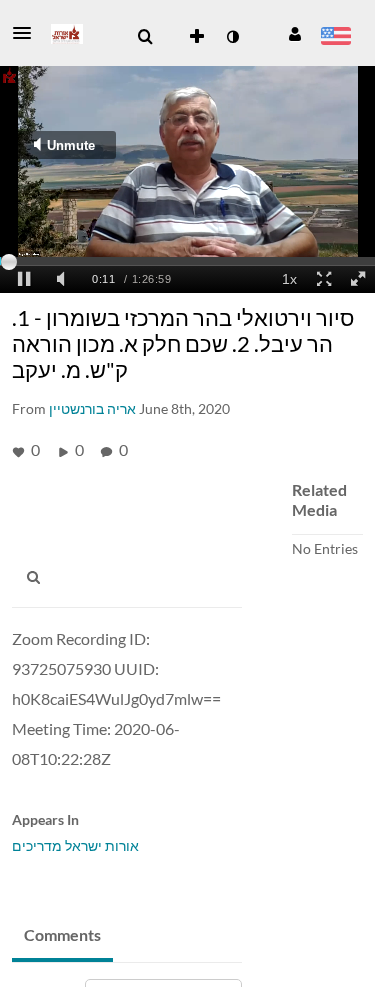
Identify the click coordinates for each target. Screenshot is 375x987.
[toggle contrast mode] (232, 37)
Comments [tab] (62, 934)
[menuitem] (145, 37)
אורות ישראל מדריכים (75, 845)
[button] (28, 33)
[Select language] (335, 38)
